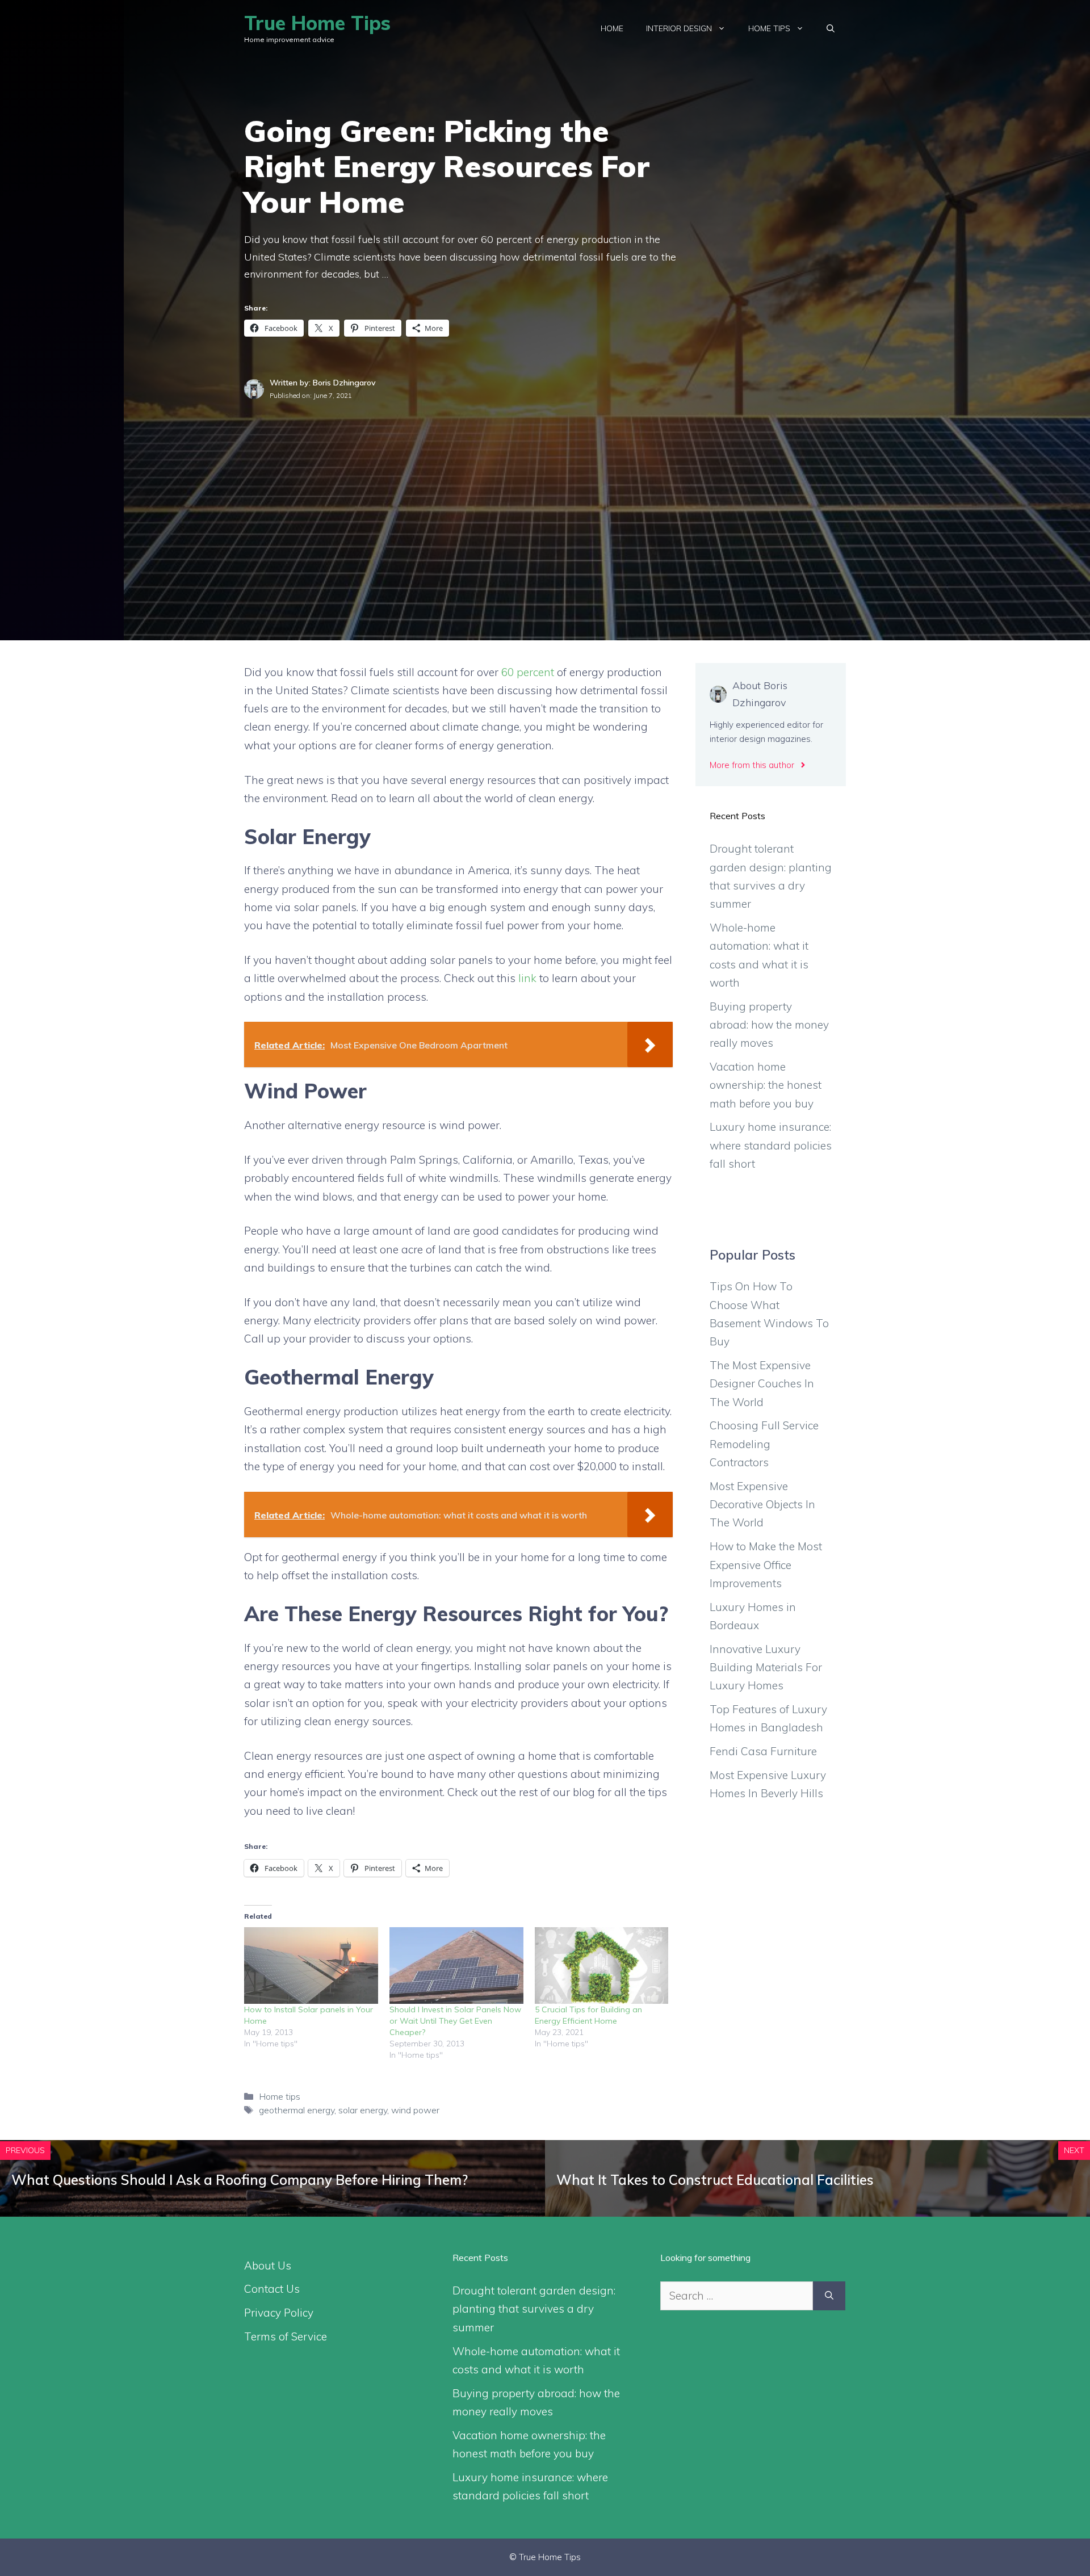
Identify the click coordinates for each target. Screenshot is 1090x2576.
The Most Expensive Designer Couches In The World (762, 1384)
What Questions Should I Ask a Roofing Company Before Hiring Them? (240, 2180)
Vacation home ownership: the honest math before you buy (766, 1085)
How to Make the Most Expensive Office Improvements (766, 1565)
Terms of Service (286, 2336)
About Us (268, 2265)
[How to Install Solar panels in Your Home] (311, 1965)
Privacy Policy (279, 2313)
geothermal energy (297, 2110)
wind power (415, 2110)
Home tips (769, 28)
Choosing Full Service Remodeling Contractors (764, 1444)
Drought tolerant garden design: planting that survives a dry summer (534, 2309)
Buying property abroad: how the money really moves (769, 1025)
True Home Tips (317, 23)
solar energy (363, 2110)
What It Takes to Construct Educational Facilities (715, 2180)
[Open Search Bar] (831, 28)
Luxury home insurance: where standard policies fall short (771, 1145)
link (527, 978)
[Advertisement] (545, 487)
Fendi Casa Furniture (763, 1751)
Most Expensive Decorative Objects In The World (762, 1505)
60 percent (528, 672)
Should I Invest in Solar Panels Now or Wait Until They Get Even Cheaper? (455, 2021)
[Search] (829, 2296)
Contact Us (272, 2289)
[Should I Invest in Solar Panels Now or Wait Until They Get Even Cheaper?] (456, 1965)
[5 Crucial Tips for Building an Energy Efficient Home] (602, 1965)
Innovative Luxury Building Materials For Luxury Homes (766, 1667)
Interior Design (679, 28)
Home (612, 28)
